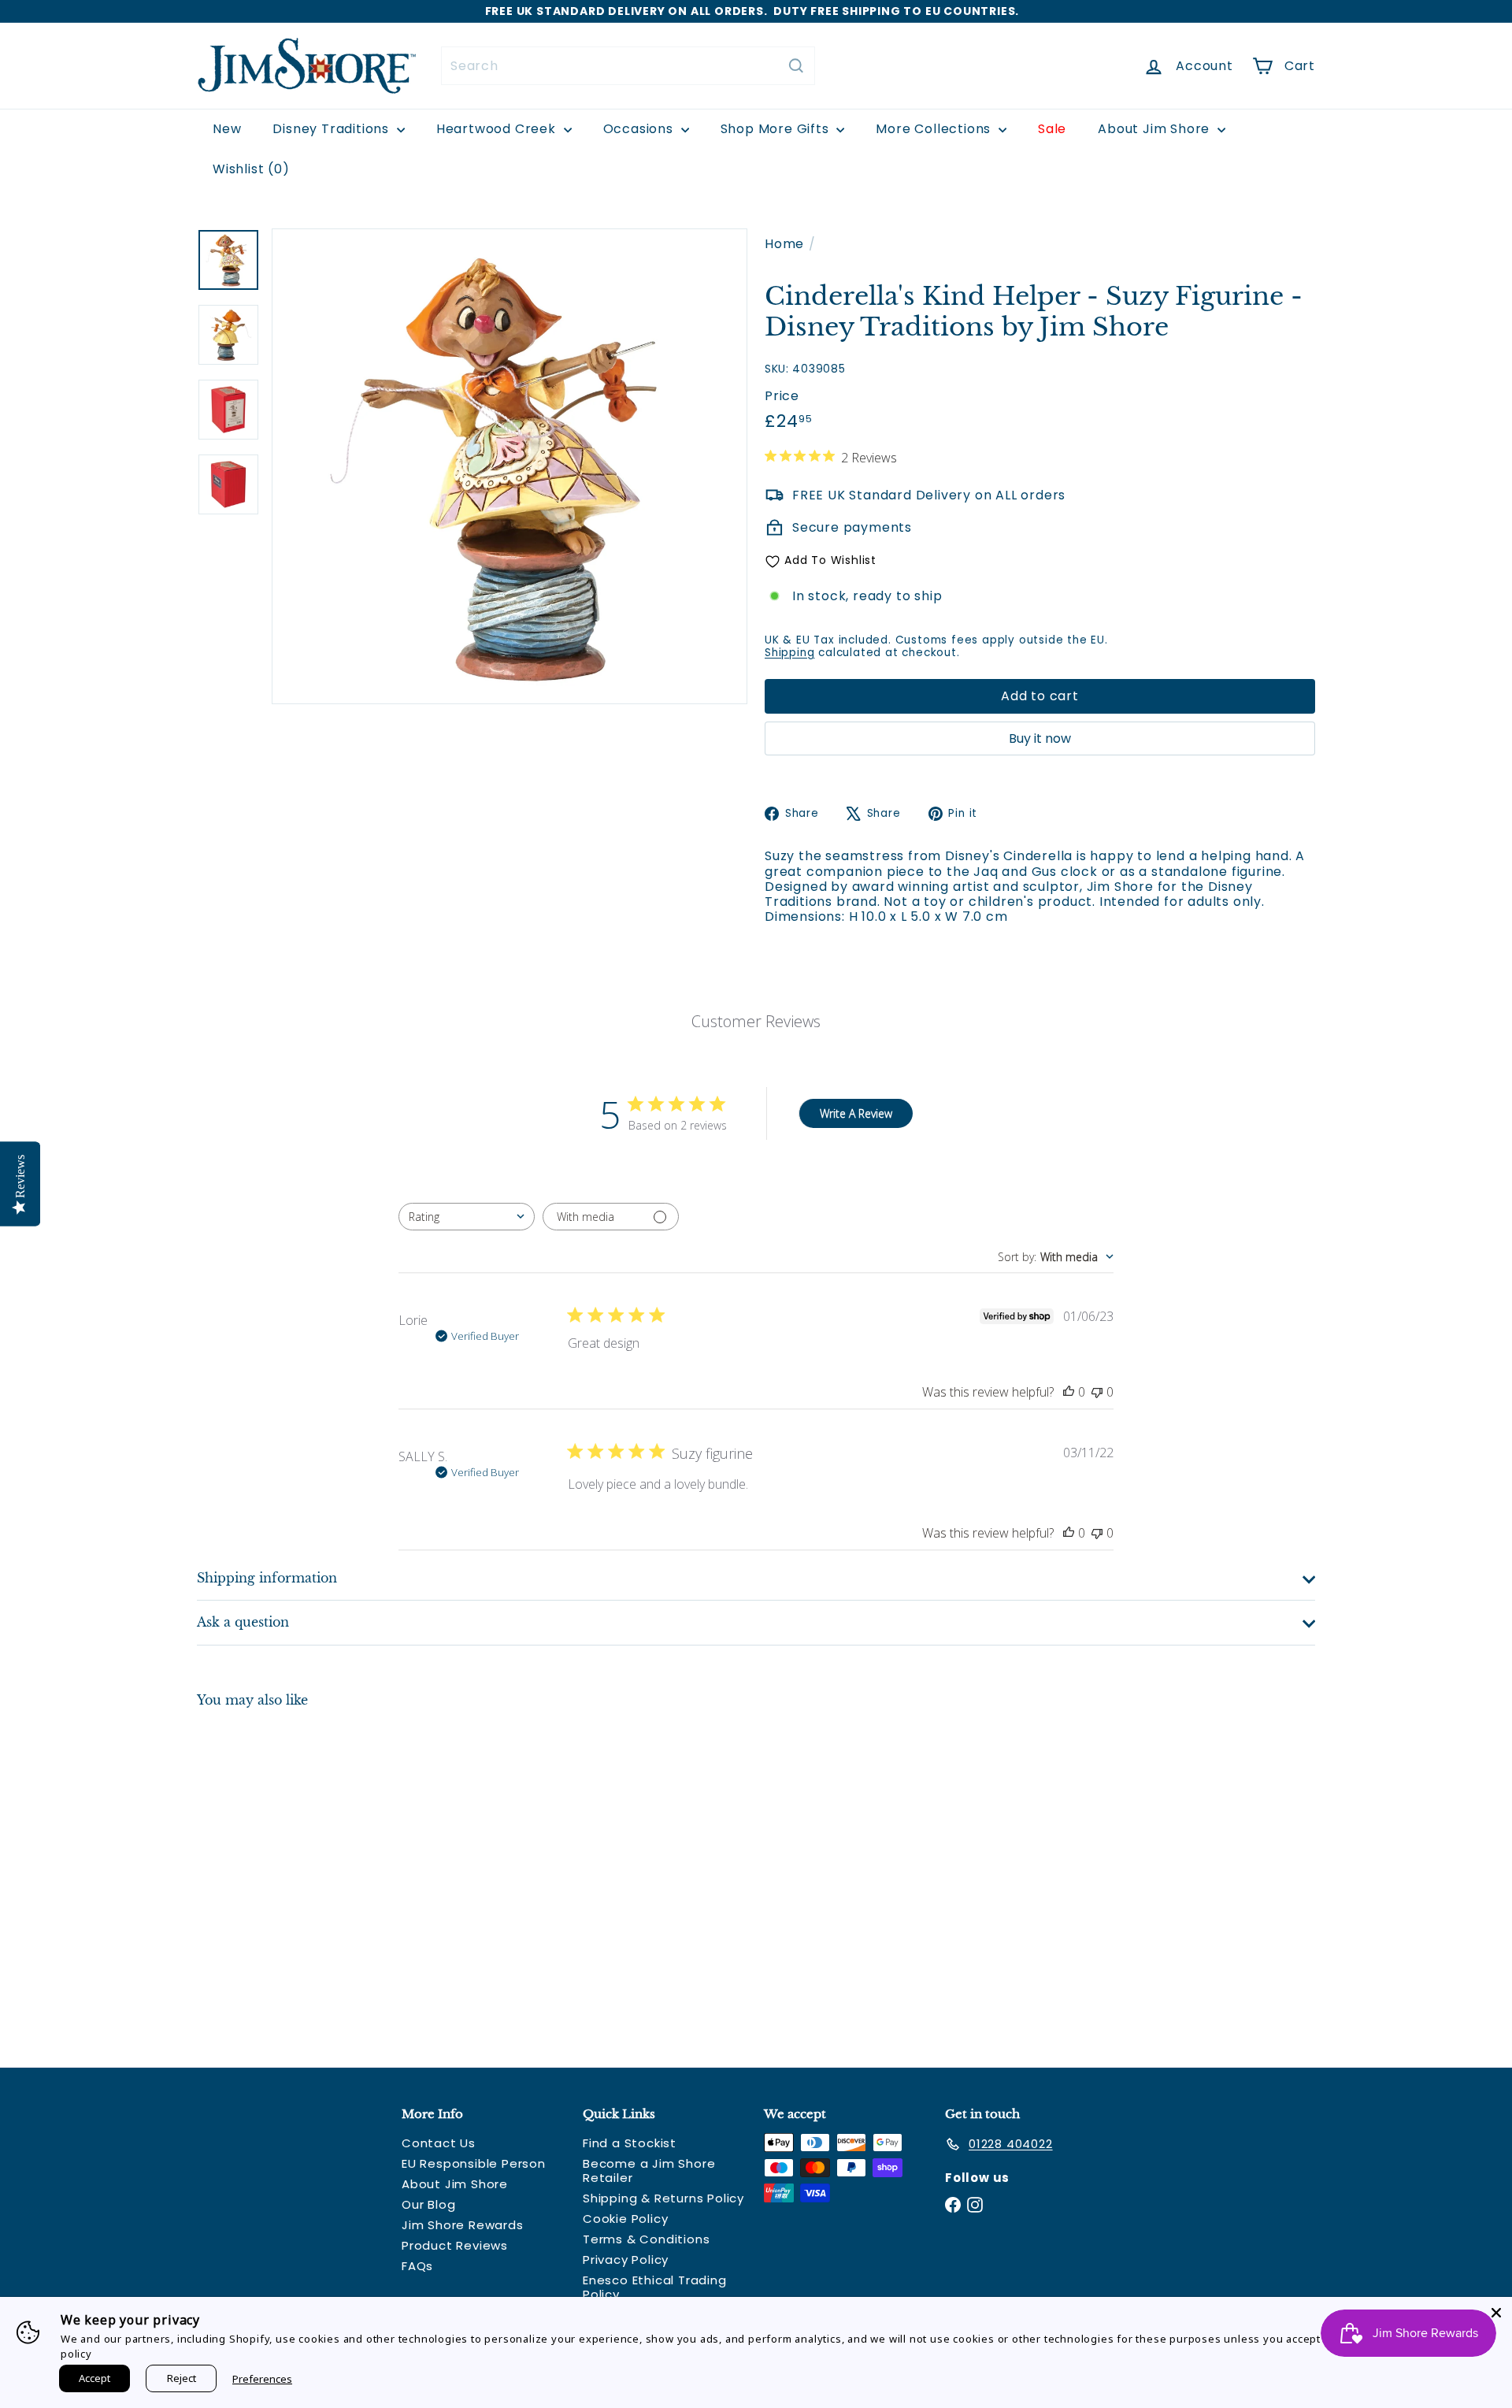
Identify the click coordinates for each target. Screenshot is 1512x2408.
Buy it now (1040, 738)
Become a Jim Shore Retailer (649, 2171)
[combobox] (628, 66)
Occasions (640, 129)
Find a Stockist (630, 2143)
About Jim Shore (1156, 129)
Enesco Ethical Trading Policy (655, 2287)
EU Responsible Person (474, 2163)
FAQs (417, 2266)
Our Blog (428, 2204)
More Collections (935, 129)
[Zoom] (510, 466)
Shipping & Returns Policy (663, 2198)
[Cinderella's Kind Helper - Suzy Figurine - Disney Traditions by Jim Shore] (283, 1876)
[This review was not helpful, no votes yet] (1097, 1392)
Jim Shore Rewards (463, 2225)
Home (784, 244)
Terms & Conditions (646, 2239)
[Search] (796, 66)
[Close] (1496, 2313)
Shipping (789, 653)
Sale (1052, 129)
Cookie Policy (625, 2219)
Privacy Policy (626, 2260)
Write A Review (856, 1113)
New (227, 129)
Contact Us (439, 2143)
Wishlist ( (248, 169)
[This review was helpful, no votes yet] (1069, 1392)
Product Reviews (455, 2245)
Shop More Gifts (777, 129)
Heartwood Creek (498, 129)
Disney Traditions (332, 129)
